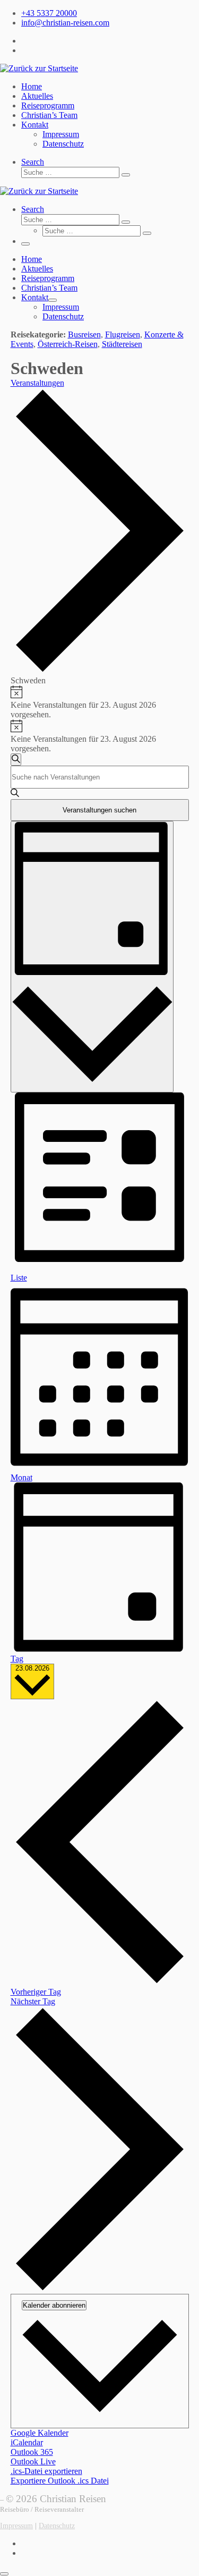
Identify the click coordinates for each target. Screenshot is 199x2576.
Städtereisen (122, 344)
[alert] (100, 702)
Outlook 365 (32, 2452)
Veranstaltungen (37, 383)
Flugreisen (123, 334)
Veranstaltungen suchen (99, 810)
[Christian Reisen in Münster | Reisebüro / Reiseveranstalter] (39, 68)
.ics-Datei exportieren (46, 2471)
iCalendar (27, 2442)
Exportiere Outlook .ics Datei (60, 2481)
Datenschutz (57, 2526)
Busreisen (84, 334)
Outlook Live (33, 2461)
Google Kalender (40, 2433)
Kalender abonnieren (54, 2305)
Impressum (16, 2526)
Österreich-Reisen (68, 344)
